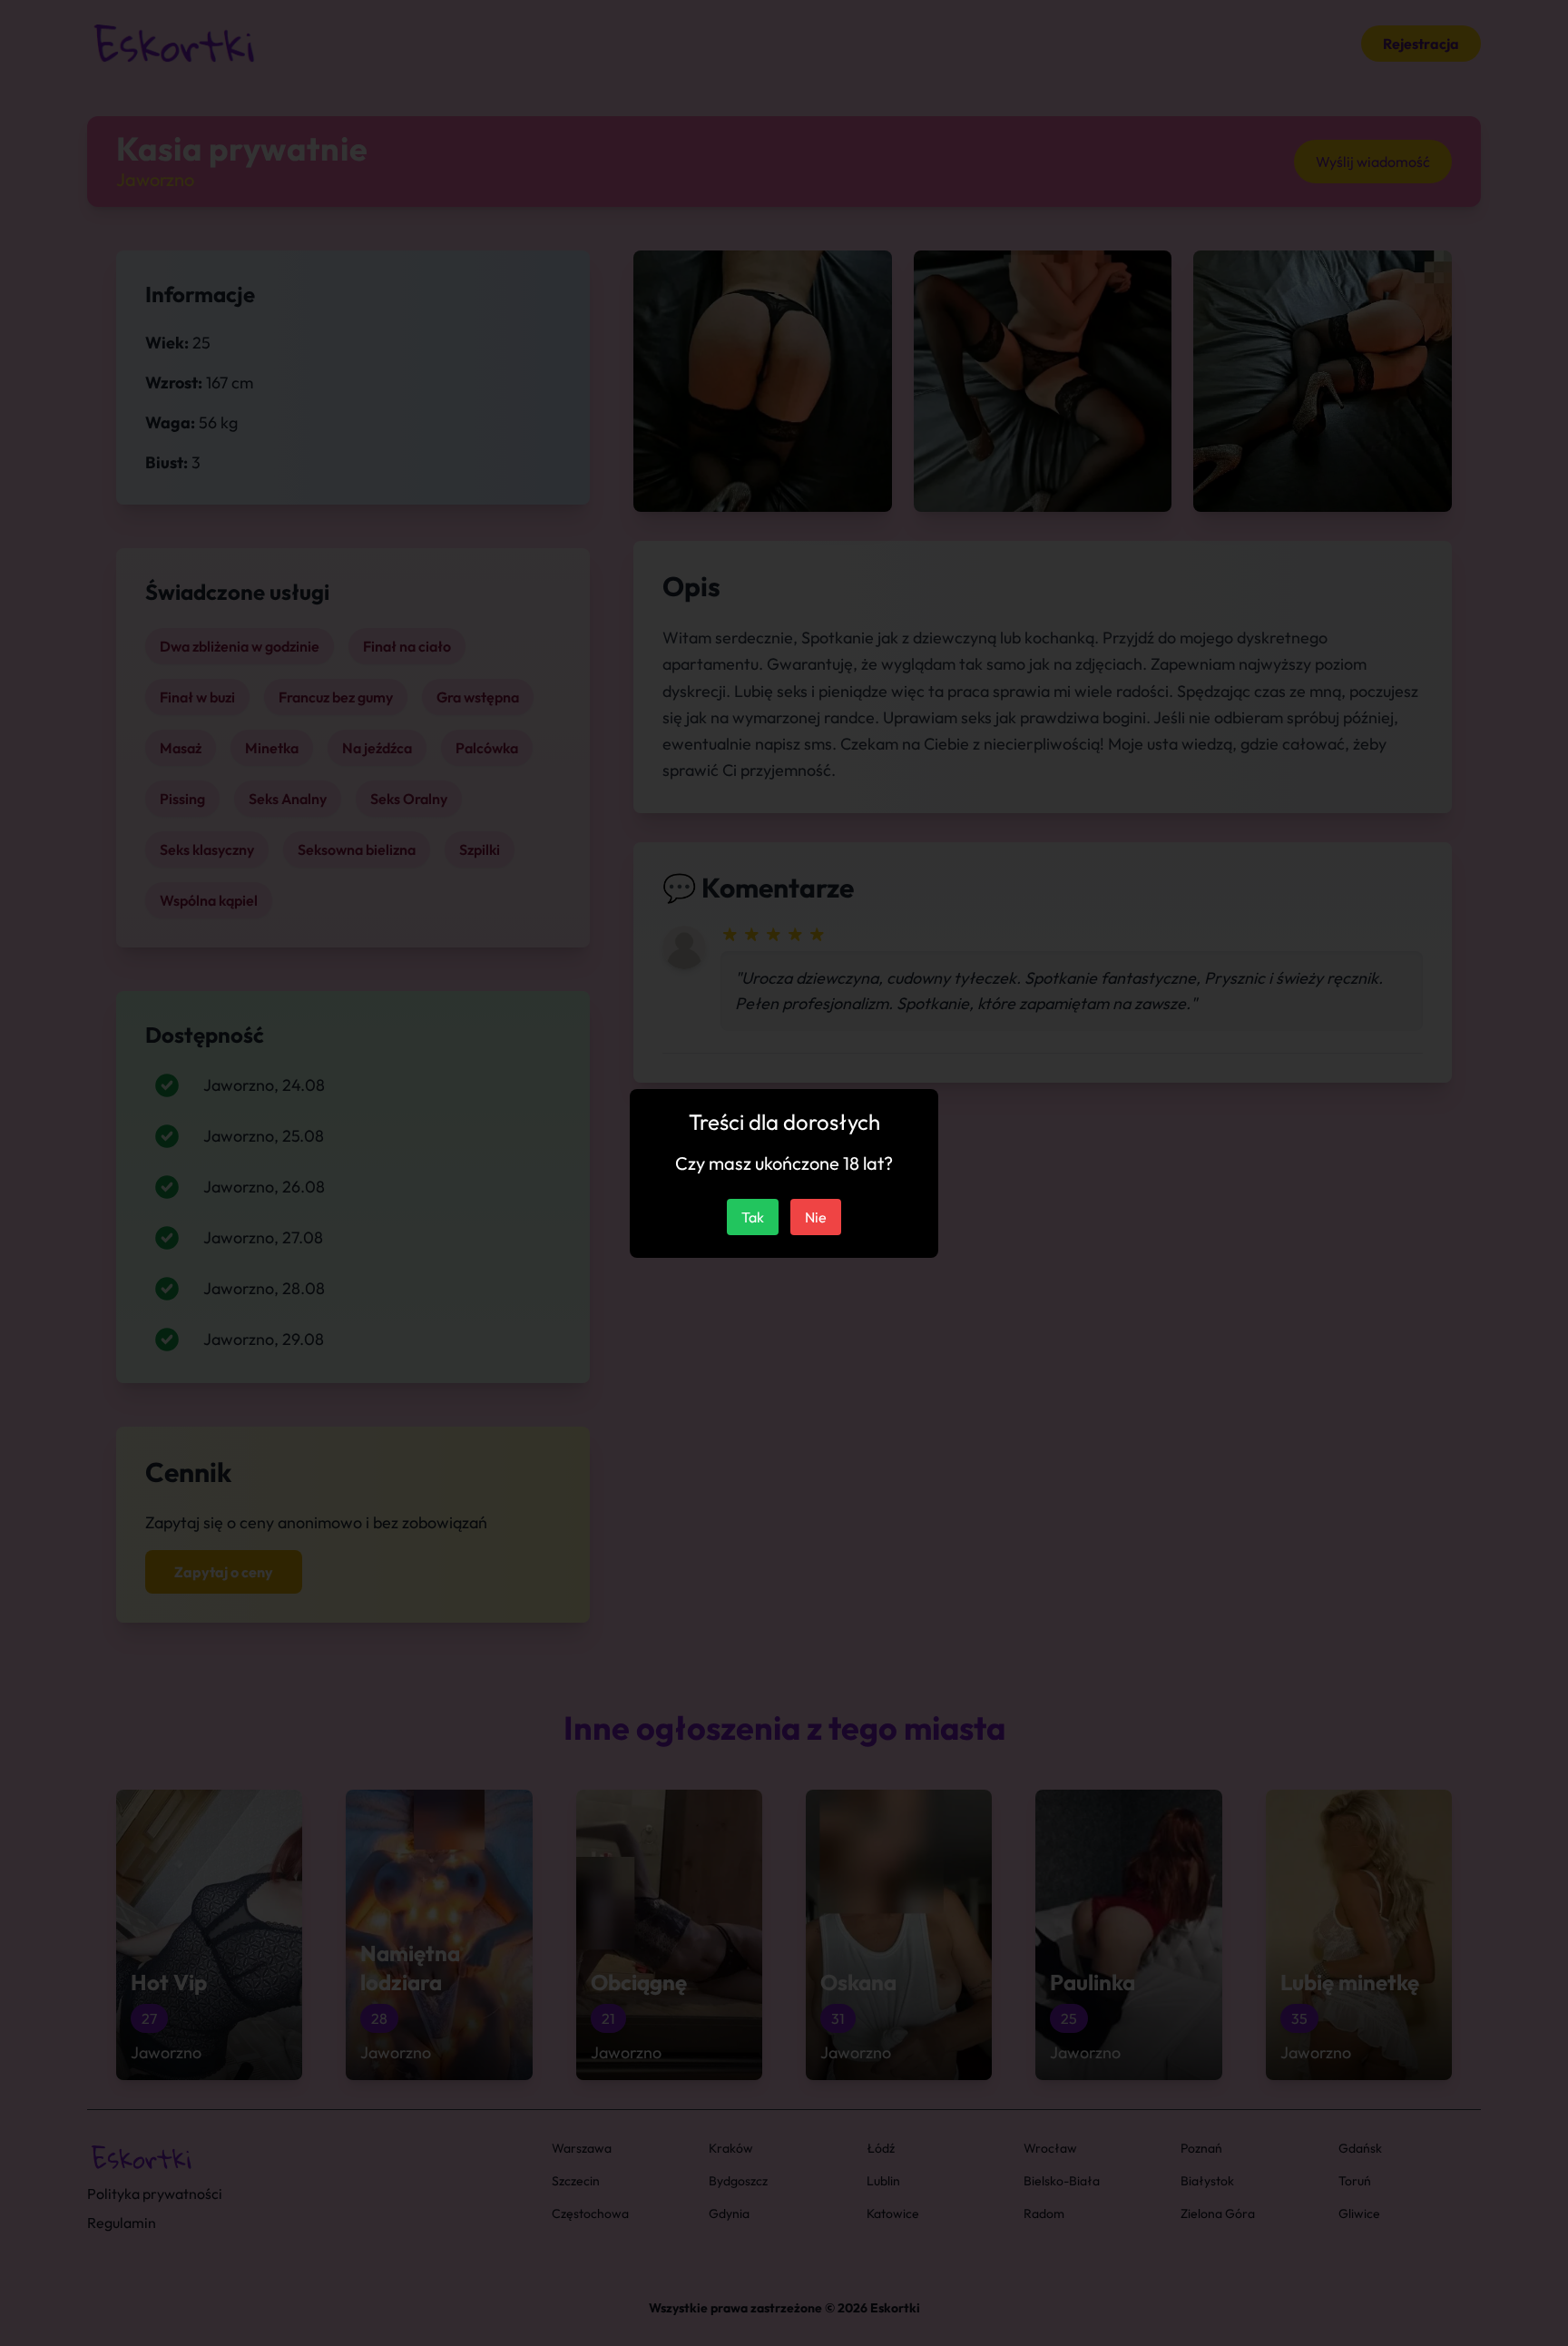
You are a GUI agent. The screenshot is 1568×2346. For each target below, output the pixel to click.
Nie (816, 1217)
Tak (753, 1217)
